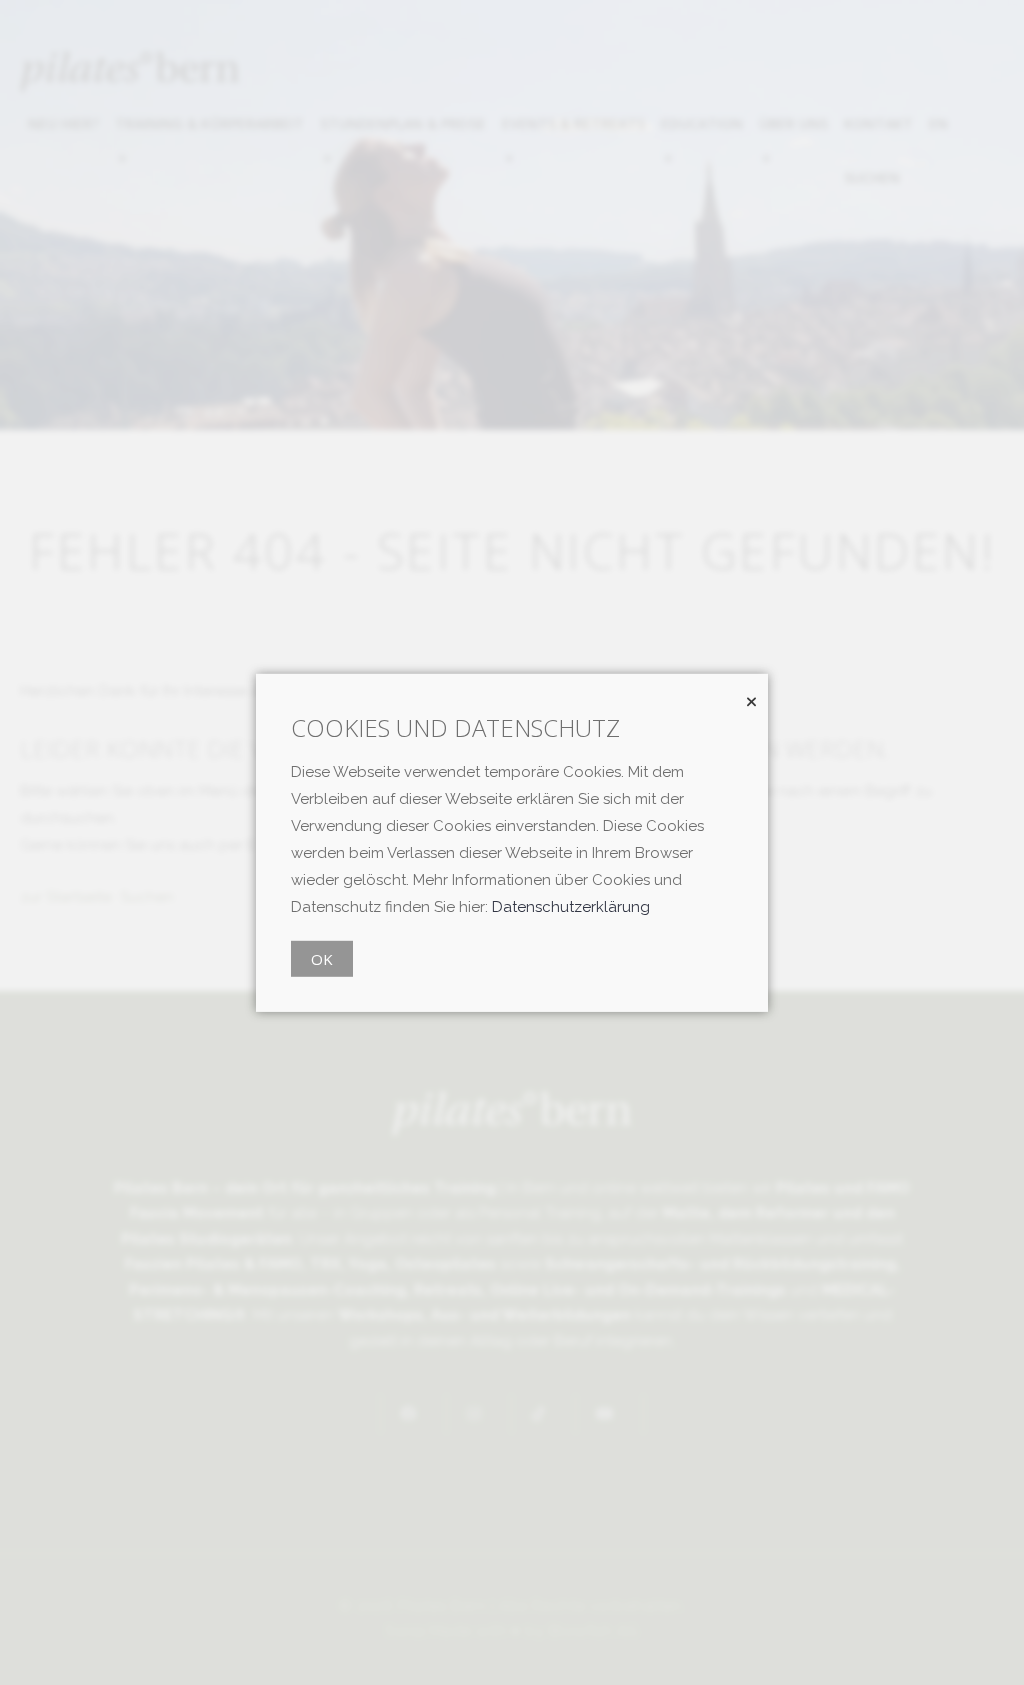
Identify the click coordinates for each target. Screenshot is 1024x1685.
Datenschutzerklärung (571, 907)
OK (322, 959)
